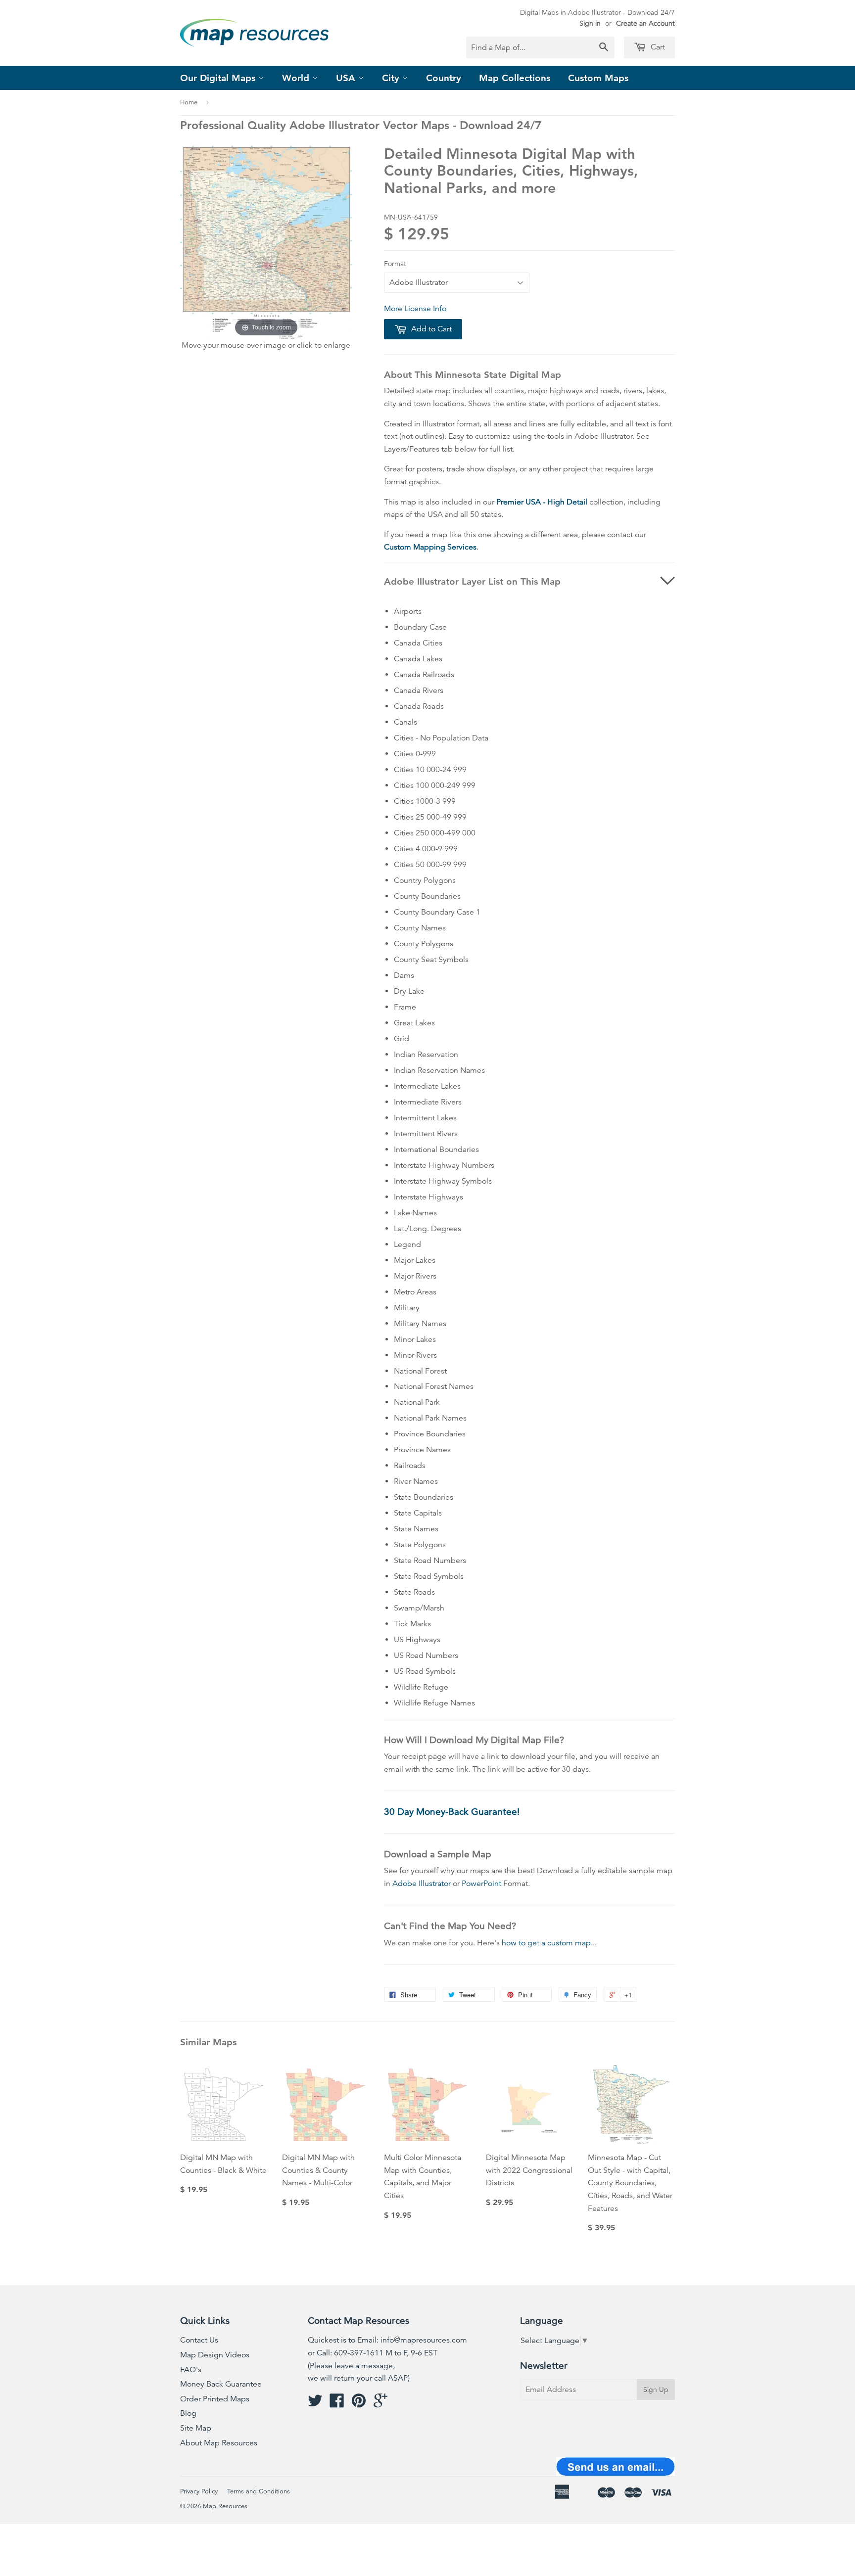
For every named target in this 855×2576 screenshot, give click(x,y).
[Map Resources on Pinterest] (359, 2404)
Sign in (590, 23)
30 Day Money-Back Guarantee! (452, 1812)
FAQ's (191, 2370)
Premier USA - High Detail (542, 502)
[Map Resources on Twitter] (315, 2404)
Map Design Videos (215, 2355)
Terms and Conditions (259, 2491)
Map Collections (515, 78)
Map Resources (225, 2506)
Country (444, 78)
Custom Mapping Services (430, 547)
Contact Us (199, 2340)
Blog (188, 2413)
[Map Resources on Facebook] (337, 2404)
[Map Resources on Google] (380, 2404)
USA (347, 78)
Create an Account (645, 23)
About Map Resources (219, 2443)
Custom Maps (598, 78)
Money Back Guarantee (221, 2384)
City (392, 78)
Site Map (196, 2428)
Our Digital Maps (219, 78)
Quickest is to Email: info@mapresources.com (387, 2340)
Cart (657, 47)
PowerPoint (481, 1884)
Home (189, 102)
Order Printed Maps (215, 2399)
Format (395, 264)
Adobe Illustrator (422, 1884)
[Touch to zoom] (266, 242)
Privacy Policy (199, 2491)
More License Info (415, 309)
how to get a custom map (546, 1943)
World (297, 78)
